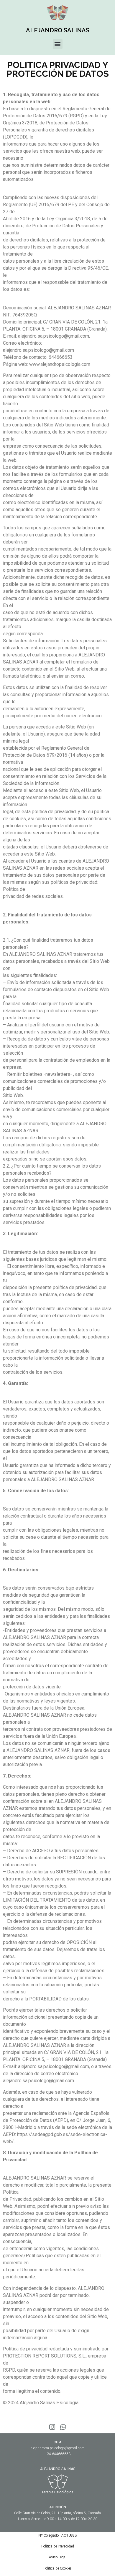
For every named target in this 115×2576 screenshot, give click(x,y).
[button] (58, 44)
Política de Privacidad (58, 2546)
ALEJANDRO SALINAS (58, 30)
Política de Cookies (57, 2568)
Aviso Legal (58, 2557)
